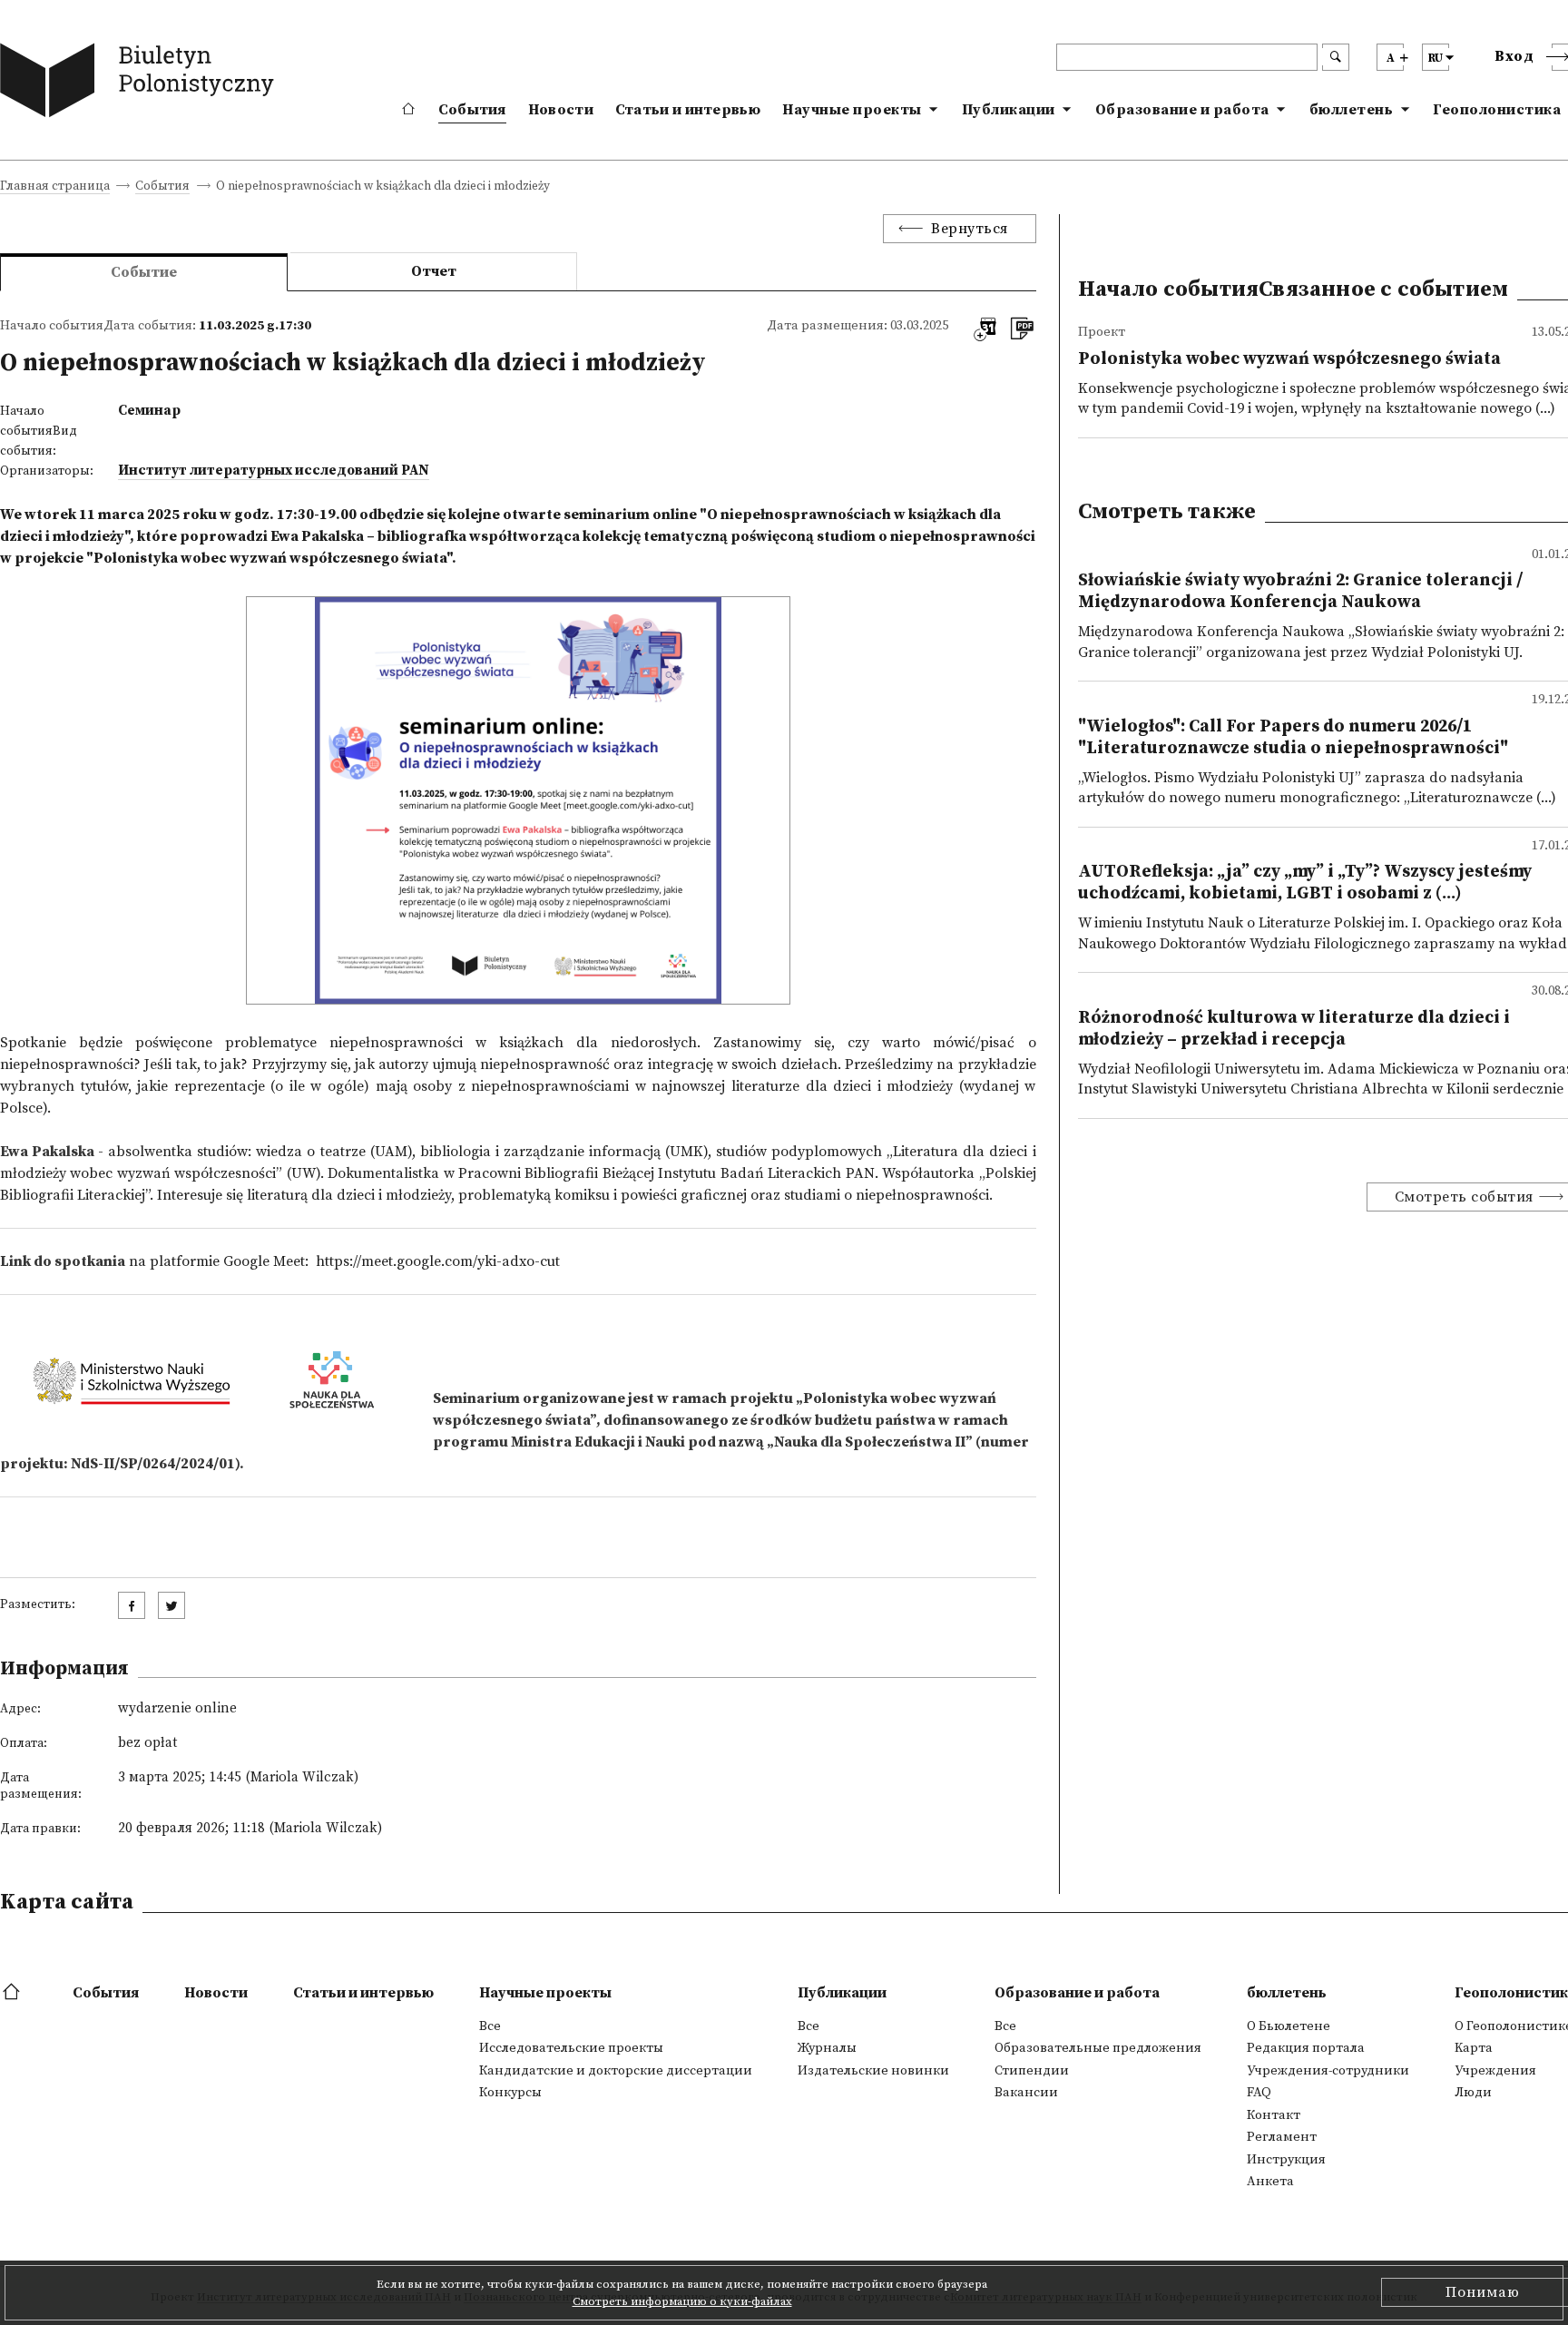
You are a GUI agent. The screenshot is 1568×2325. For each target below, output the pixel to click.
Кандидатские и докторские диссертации (616, 2071)
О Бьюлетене (1289, 2026)
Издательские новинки (873, 2071)
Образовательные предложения (1098, 2048)
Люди (1473, 2093)
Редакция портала (1306, 2048)
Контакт (1274, 2115)
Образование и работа (1182, 110)
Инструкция (1286, 2160)
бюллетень (1352, 110)
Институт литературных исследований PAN (274, 471)
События (472, 110)
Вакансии (1026, 2093)
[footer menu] (13, 1993)
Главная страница (55, 187)
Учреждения (1495, 2071)
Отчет (434, 271)
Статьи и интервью (688, 110)
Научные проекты (852, 110)
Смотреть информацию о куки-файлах (682, 2301)
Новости (561, 110)
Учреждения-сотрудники (1328, 2071)
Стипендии (1032, 2071)
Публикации (1009, 110)
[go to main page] (141, 84)
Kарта (1474, 2048)
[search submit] (1336, 57)
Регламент (1282, 2137)
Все (490, 2026)
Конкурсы (510, 2093)
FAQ (1259, 2093)
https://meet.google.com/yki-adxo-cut (438, 1261)
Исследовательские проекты (571, 2048)
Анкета (1270, 2182)
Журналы (827, 2048)
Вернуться (970, 229)
